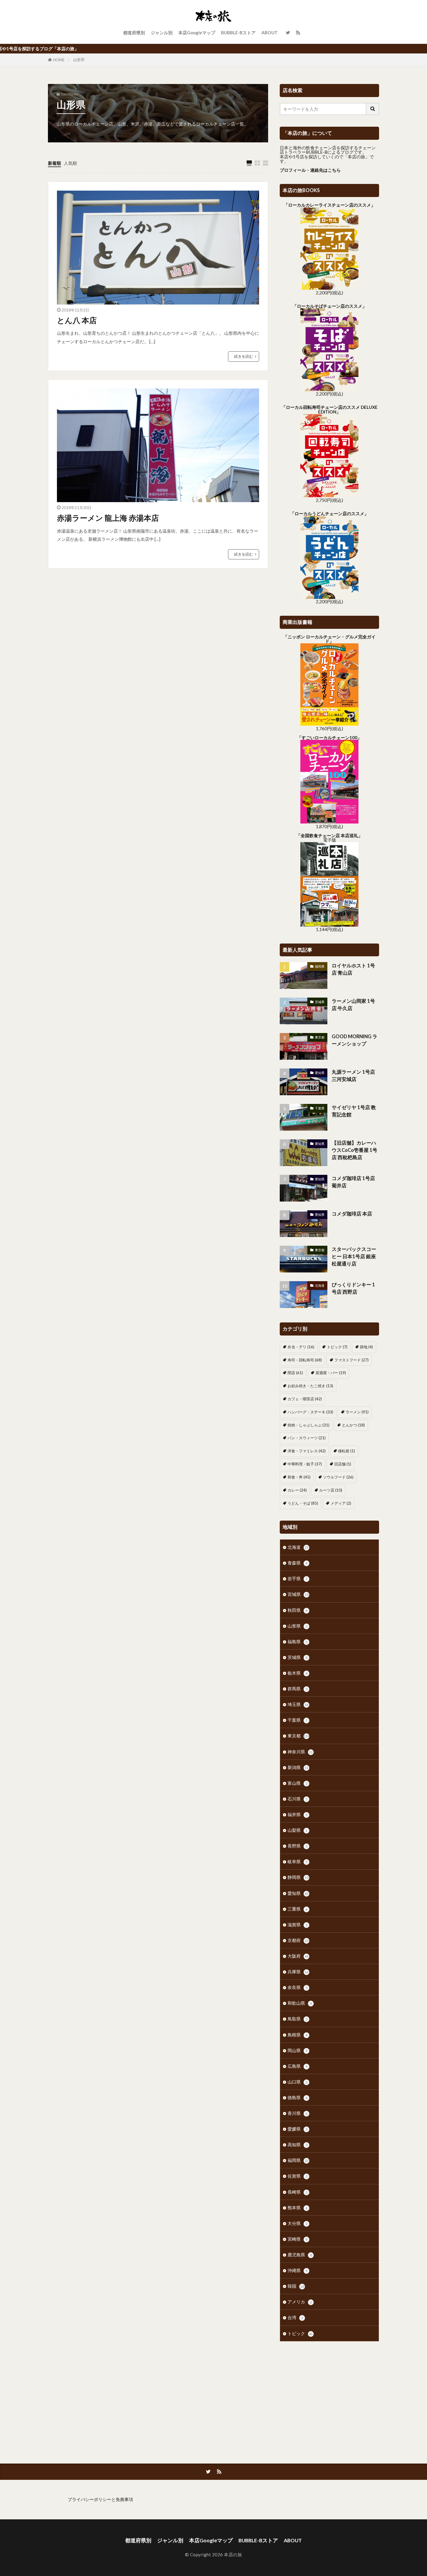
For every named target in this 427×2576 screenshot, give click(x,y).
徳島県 (297, 2097)
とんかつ (353, 1425)
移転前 (347, 1451)
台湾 (295, 2317)
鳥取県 (297, 2019)
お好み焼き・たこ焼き (310, 1386)
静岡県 (298, 1877)
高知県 (297, 2144)
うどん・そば (303, 1503)
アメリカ (300, 2302)
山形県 (79, 60)
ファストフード (351, 1360)
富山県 (297, 1783)
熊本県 (297, 2208)
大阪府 (298, 1956)
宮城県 (298, 1594)
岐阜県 (297, 1861)
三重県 (297, 1909)
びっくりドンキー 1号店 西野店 (353, 1288)
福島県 (297, 1641)
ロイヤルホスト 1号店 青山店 (353, 969)
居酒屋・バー (331, 1373)
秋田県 (297, 1610)
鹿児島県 (300, 2255)
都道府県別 (134, 33)
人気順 (70, 163)
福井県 (297, 1814)
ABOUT (270, 33)
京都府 (298, 1940)
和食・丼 (299, 1477)
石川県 (297, 1799)
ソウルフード (338, 1477)
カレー (297, 1490)
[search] (373, 109)
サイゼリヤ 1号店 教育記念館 (354, 1111)
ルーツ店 (331, 1490)
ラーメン (357, 1412)
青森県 (297, 1563)
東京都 (320, 1037)
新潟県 (298, 1767)
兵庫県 (298, 1972)
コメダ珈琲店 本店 (352, 1214)
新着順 (54, 163)
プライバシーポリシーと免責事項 (100, 2499)
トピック (337, 1347)
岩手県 (297, 1578)
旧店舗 (343, 1464)
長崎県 (297, 2192)
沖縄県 (297, 2270)
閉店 (295, 1373)
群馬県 (297, 1689)
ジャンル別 (162, 33)
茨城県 (320, 1002)
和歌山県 (300, 2003)
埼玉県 (298, 1704)
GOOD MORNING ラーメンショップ (355, 1040)
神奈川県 (300, 1752)
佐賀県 (297, 2176)
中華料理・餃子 (305, 1464)
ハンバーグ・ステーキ (310, 1412)
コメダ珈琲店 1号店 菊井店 (353, 1182)
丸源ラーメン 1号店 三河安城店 (353, 1076)
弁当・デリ (301, 1347)
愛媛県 (297, 2129)
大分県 (297, 2223)
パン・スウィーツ (307, 1438)
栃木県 (297, 1673)
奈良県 (297, 1987)
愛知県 (320, 1073)
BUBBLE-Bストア (238, 33)
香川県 (297, 2113)
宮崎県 (297, 2239)
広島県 (297, 2066)
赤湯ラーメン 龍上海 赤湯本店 (108, 518)
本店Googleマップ (197, 33)
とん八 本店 (77, 320)
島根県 (297, 2035)
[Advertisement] (329, 2394)
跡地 (366, 1347)
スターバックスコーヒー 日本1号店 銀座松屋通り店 (354, 1256)
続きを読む (244, 356)
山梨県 (297, 1830)
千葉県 (320, 1108)
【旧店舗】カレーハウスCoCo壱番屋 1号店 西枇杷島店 (355, 1150)
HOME (59, 60)
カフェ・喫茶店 (305, 1399)
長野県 (297, 1846)
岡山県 (297, 2050)
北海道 (320, 1285)
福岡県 (320, 966)
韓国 (296, 2286)
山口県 (297, 2082)
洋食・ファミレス (307, 1451)
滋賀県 (297, 1925)
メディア (341, 1503)
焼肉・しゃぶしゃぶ (308, 1425)
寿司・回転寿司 (305, 1360)
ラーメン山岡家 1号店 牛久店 (353, 1005)
